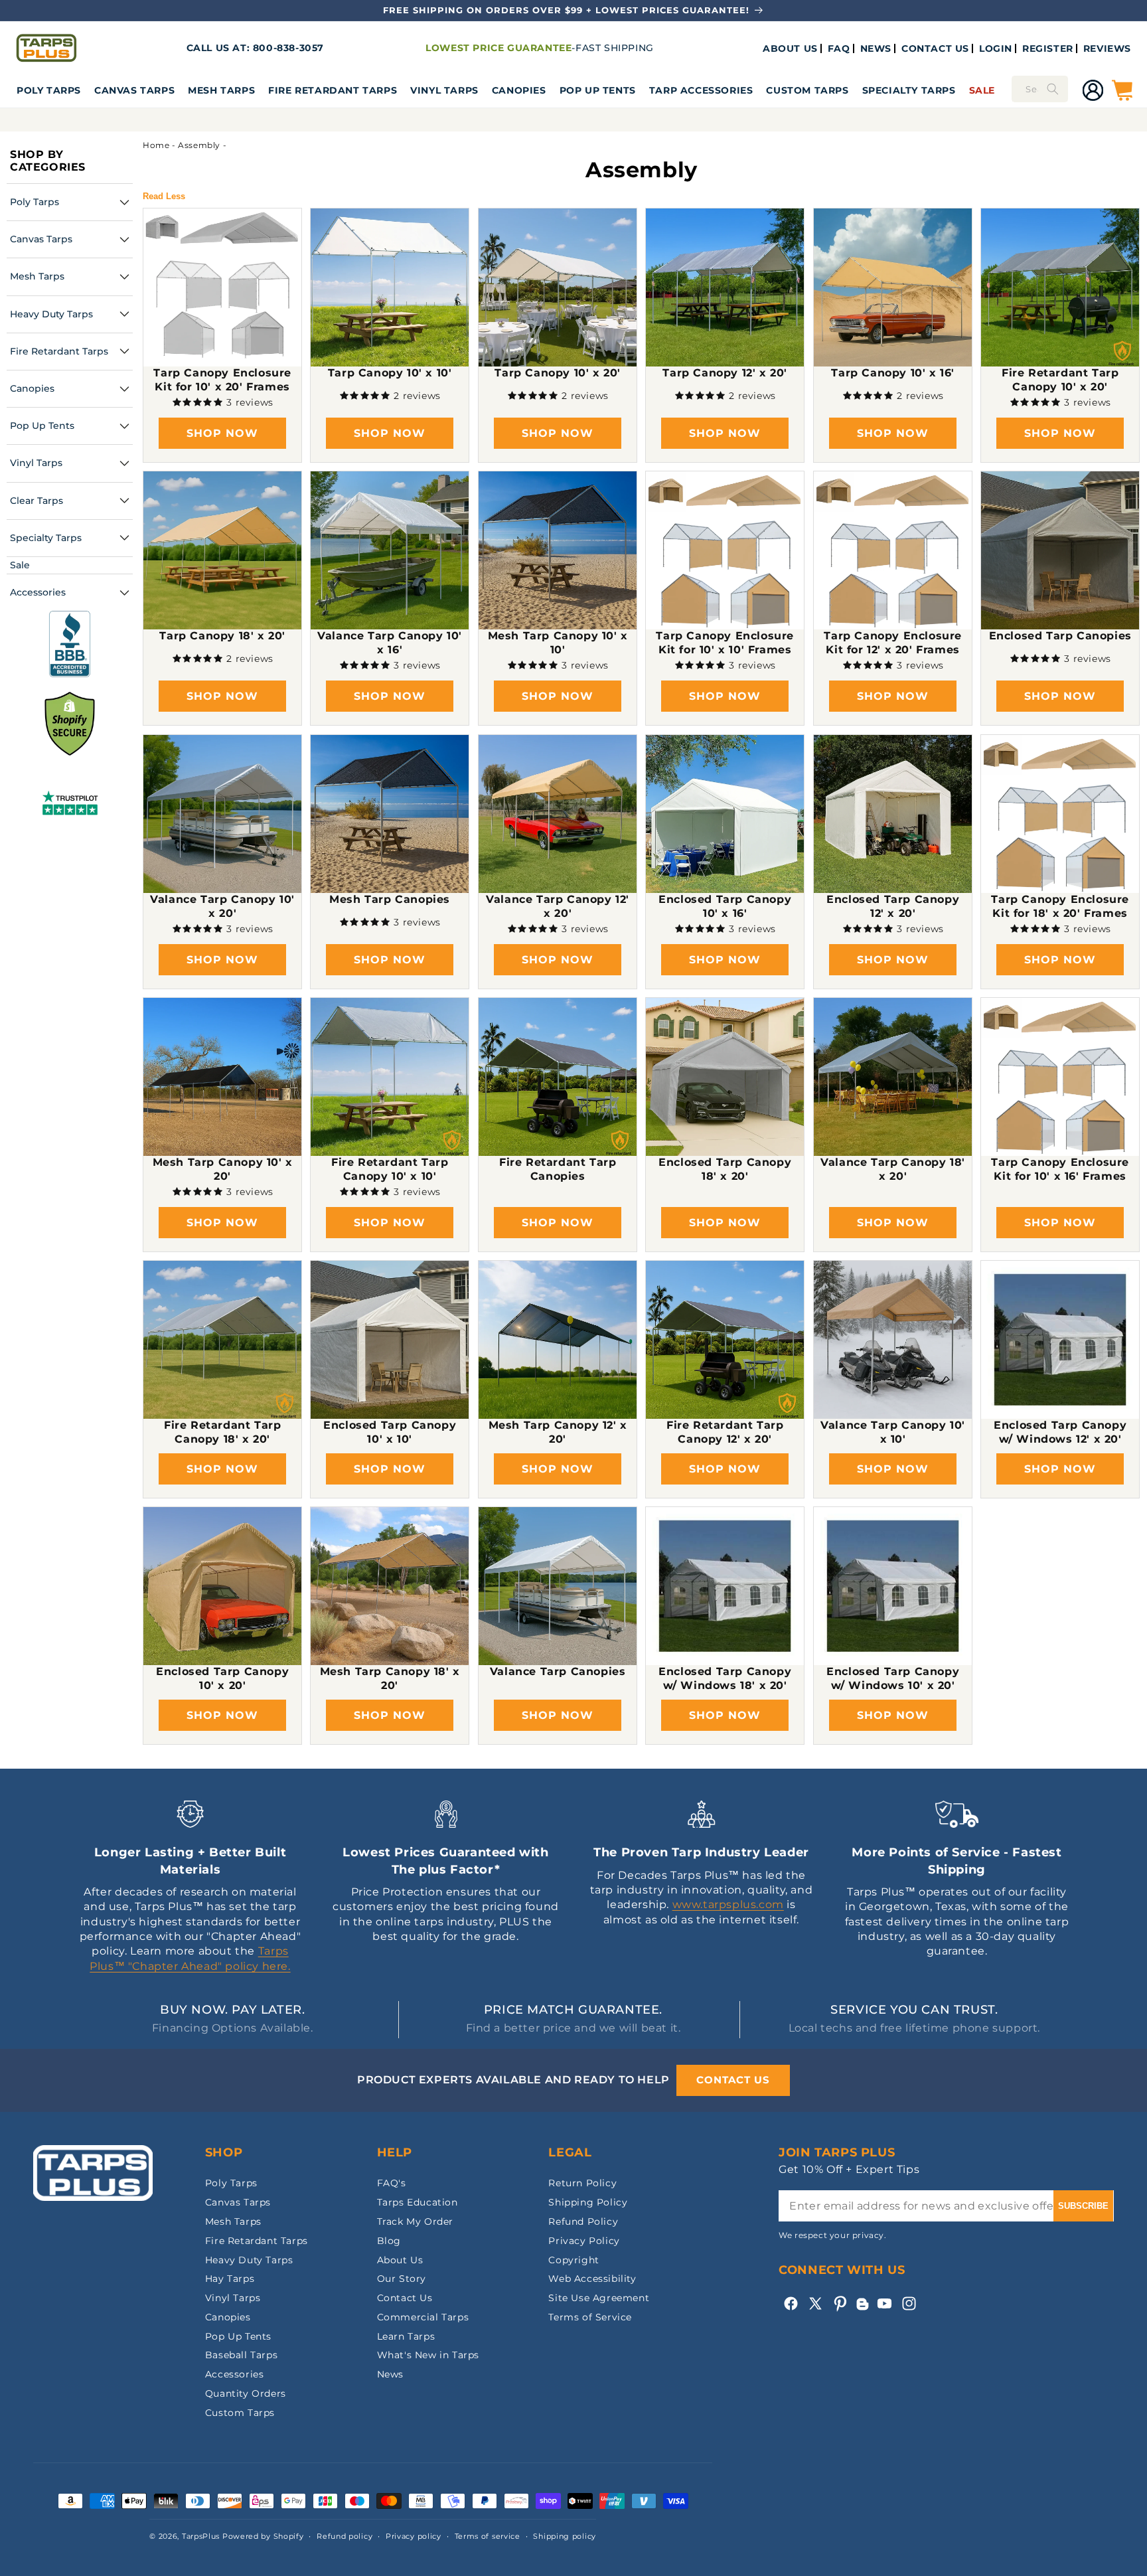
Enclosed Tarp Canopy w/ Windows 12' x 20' (1060, 1432)
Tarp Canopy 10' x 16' (893, 373)
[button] (49, 90)
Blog (389, 2241)
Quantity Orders (246, 2393)
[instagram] (909, 2303)
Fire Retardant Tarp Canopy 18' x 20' (222, 1432)
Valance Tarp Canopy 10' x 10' (893, 1432)
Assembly (199, 145)
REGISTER (1048, 48)
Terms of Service (590, 2317)
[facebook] (791, 2303)
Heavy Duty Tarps (249, 2260)
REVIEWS (1107, 48)
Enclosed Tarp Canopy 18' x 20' (725, 1169)
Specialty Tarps (909, 90)
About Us (400, 2260)
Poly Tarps (49, 90)
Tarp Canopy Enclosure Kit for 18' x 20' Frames (1060, 906)
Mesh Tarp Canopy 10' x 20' (223, 1169)
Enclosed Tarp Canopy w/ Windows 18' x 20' (725, 1678)
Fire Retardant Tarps (333, 90)
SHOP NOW (222, 433)
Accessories (235, 2374)
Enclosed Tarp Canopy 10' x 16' (725, 906)
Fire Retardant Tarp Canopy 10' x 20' (1060, 380)
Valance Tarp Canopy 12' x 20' (558, 906)
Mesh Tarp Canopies (390, 899)
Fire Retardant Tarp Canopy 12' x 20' (725, 1432)
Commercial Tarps (423, 2317)
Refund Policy (583, 2221)
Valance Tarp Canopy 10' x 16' (390, 643)
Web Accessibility (592, 2279)
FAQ (839, 48)
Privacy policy (414, 2536)
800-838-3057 (288, 48)
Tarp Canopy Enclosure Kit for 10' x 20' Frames (222, 380)
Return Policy (582, 2183)
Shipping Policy (588, 2202)
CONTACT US (935, 48)
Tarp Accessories (701, 90)
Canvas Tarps (134, 90)
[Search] (1053, 89)
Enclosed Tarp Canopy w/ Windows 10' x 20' (893, 1678)
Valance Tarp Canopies (558, 1671)
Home (156, 145)
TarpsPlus (201, 2536)
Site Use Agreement (599, 2298)
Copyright (573, 2260)
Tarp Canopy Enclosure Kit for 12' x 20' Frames (893, 643)
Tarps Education (418, 2202)
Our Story (402, 2279)
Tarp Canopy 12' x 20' (726, 373)
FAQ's (392, 2183)
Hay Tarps (230, 2279)
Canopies (519, 90)
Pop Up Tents (598, 90)
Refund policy (344, 2536)
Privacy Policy (584, 2241)
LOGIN (996, 48)
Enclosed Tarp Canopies (1060, 636)
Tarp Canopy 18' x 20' (222, 636)
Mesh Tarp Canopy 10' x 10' (557, 643)
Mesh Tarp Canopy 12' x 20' (557, 1432)
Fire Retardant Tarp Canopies (558, 1169)
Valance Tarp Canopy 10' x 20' (222, 906)
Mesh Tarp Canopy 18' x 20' (390, 1678)
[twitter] (815, 2303)
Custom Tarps (240, 2413)
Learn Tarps (406, 2336)
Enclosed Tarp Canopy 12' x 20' (893, 906)
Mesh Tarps (221, 90)
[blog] (862, 2310)
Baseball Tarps (241, 2355)
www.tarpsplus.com (728, 1904)
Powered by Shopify (263, 2536)
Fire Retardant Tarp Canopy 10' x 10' (390, 1169)
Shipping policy (565, 2536)
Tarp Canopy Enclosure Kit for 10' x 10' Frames (726, 643)
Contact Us (405, 2298)
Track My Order (415, 2221)
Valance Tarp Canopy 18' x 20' (893, 1169)
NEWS (876, 48)
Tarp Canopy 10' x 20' (558, 373)
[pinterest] (840, 2303)
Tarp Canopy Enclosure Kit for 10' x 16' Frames (1060, 1169)
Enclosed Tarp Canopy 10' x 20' (222, 1678)
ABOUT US (790, 48)
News (390, 2374)
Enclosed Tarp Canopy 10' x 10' (390, 1432)
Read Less (164, 196)
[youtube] (884, 2303)
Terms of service (488, 2536)
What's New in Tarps (428, 2355)
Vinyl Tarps (444, 90)
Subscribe (1083, 2206)
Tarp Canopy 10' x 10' (390, 373)
